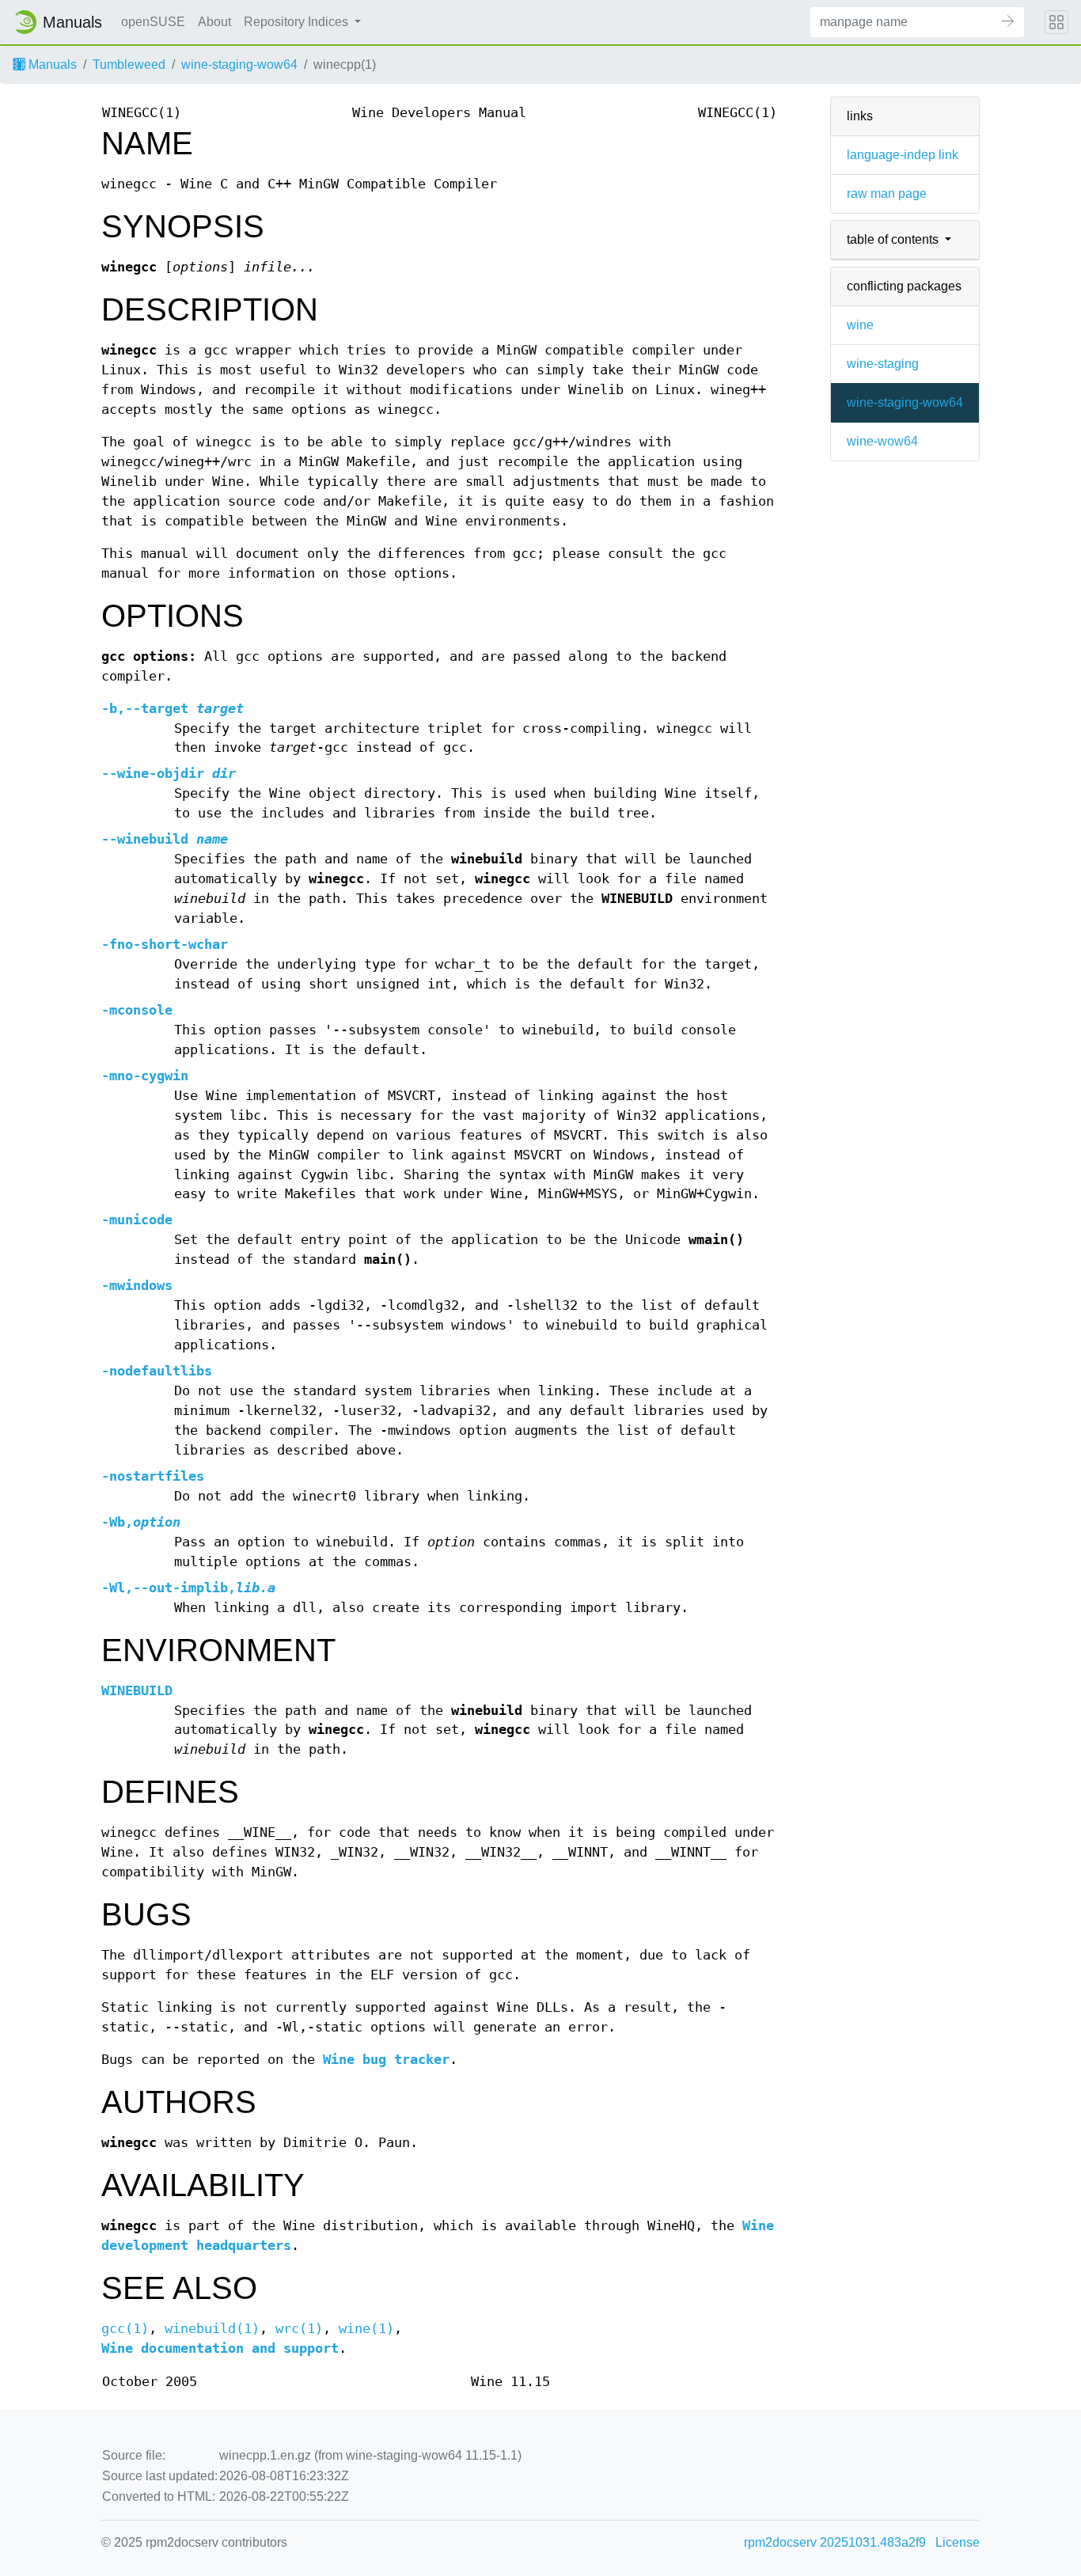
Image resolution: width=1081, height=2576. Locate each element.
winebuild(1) (212, 2329)
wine (860, 325)
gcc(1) (125, 2329)
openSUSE (153, 22)
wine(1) (366, 2329)
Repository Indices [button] (298, 22)
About (214, 22)
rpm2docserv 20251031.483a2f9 (835, 2542)
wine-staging (883, 364)
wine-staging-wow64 (239, 64)
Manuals (51, 64)
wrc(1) (299, 2329)
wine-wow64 (882, 441)
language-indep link (903, 155)
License (958, 2542)
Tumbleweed (129, 64)
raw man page (887, 193)
